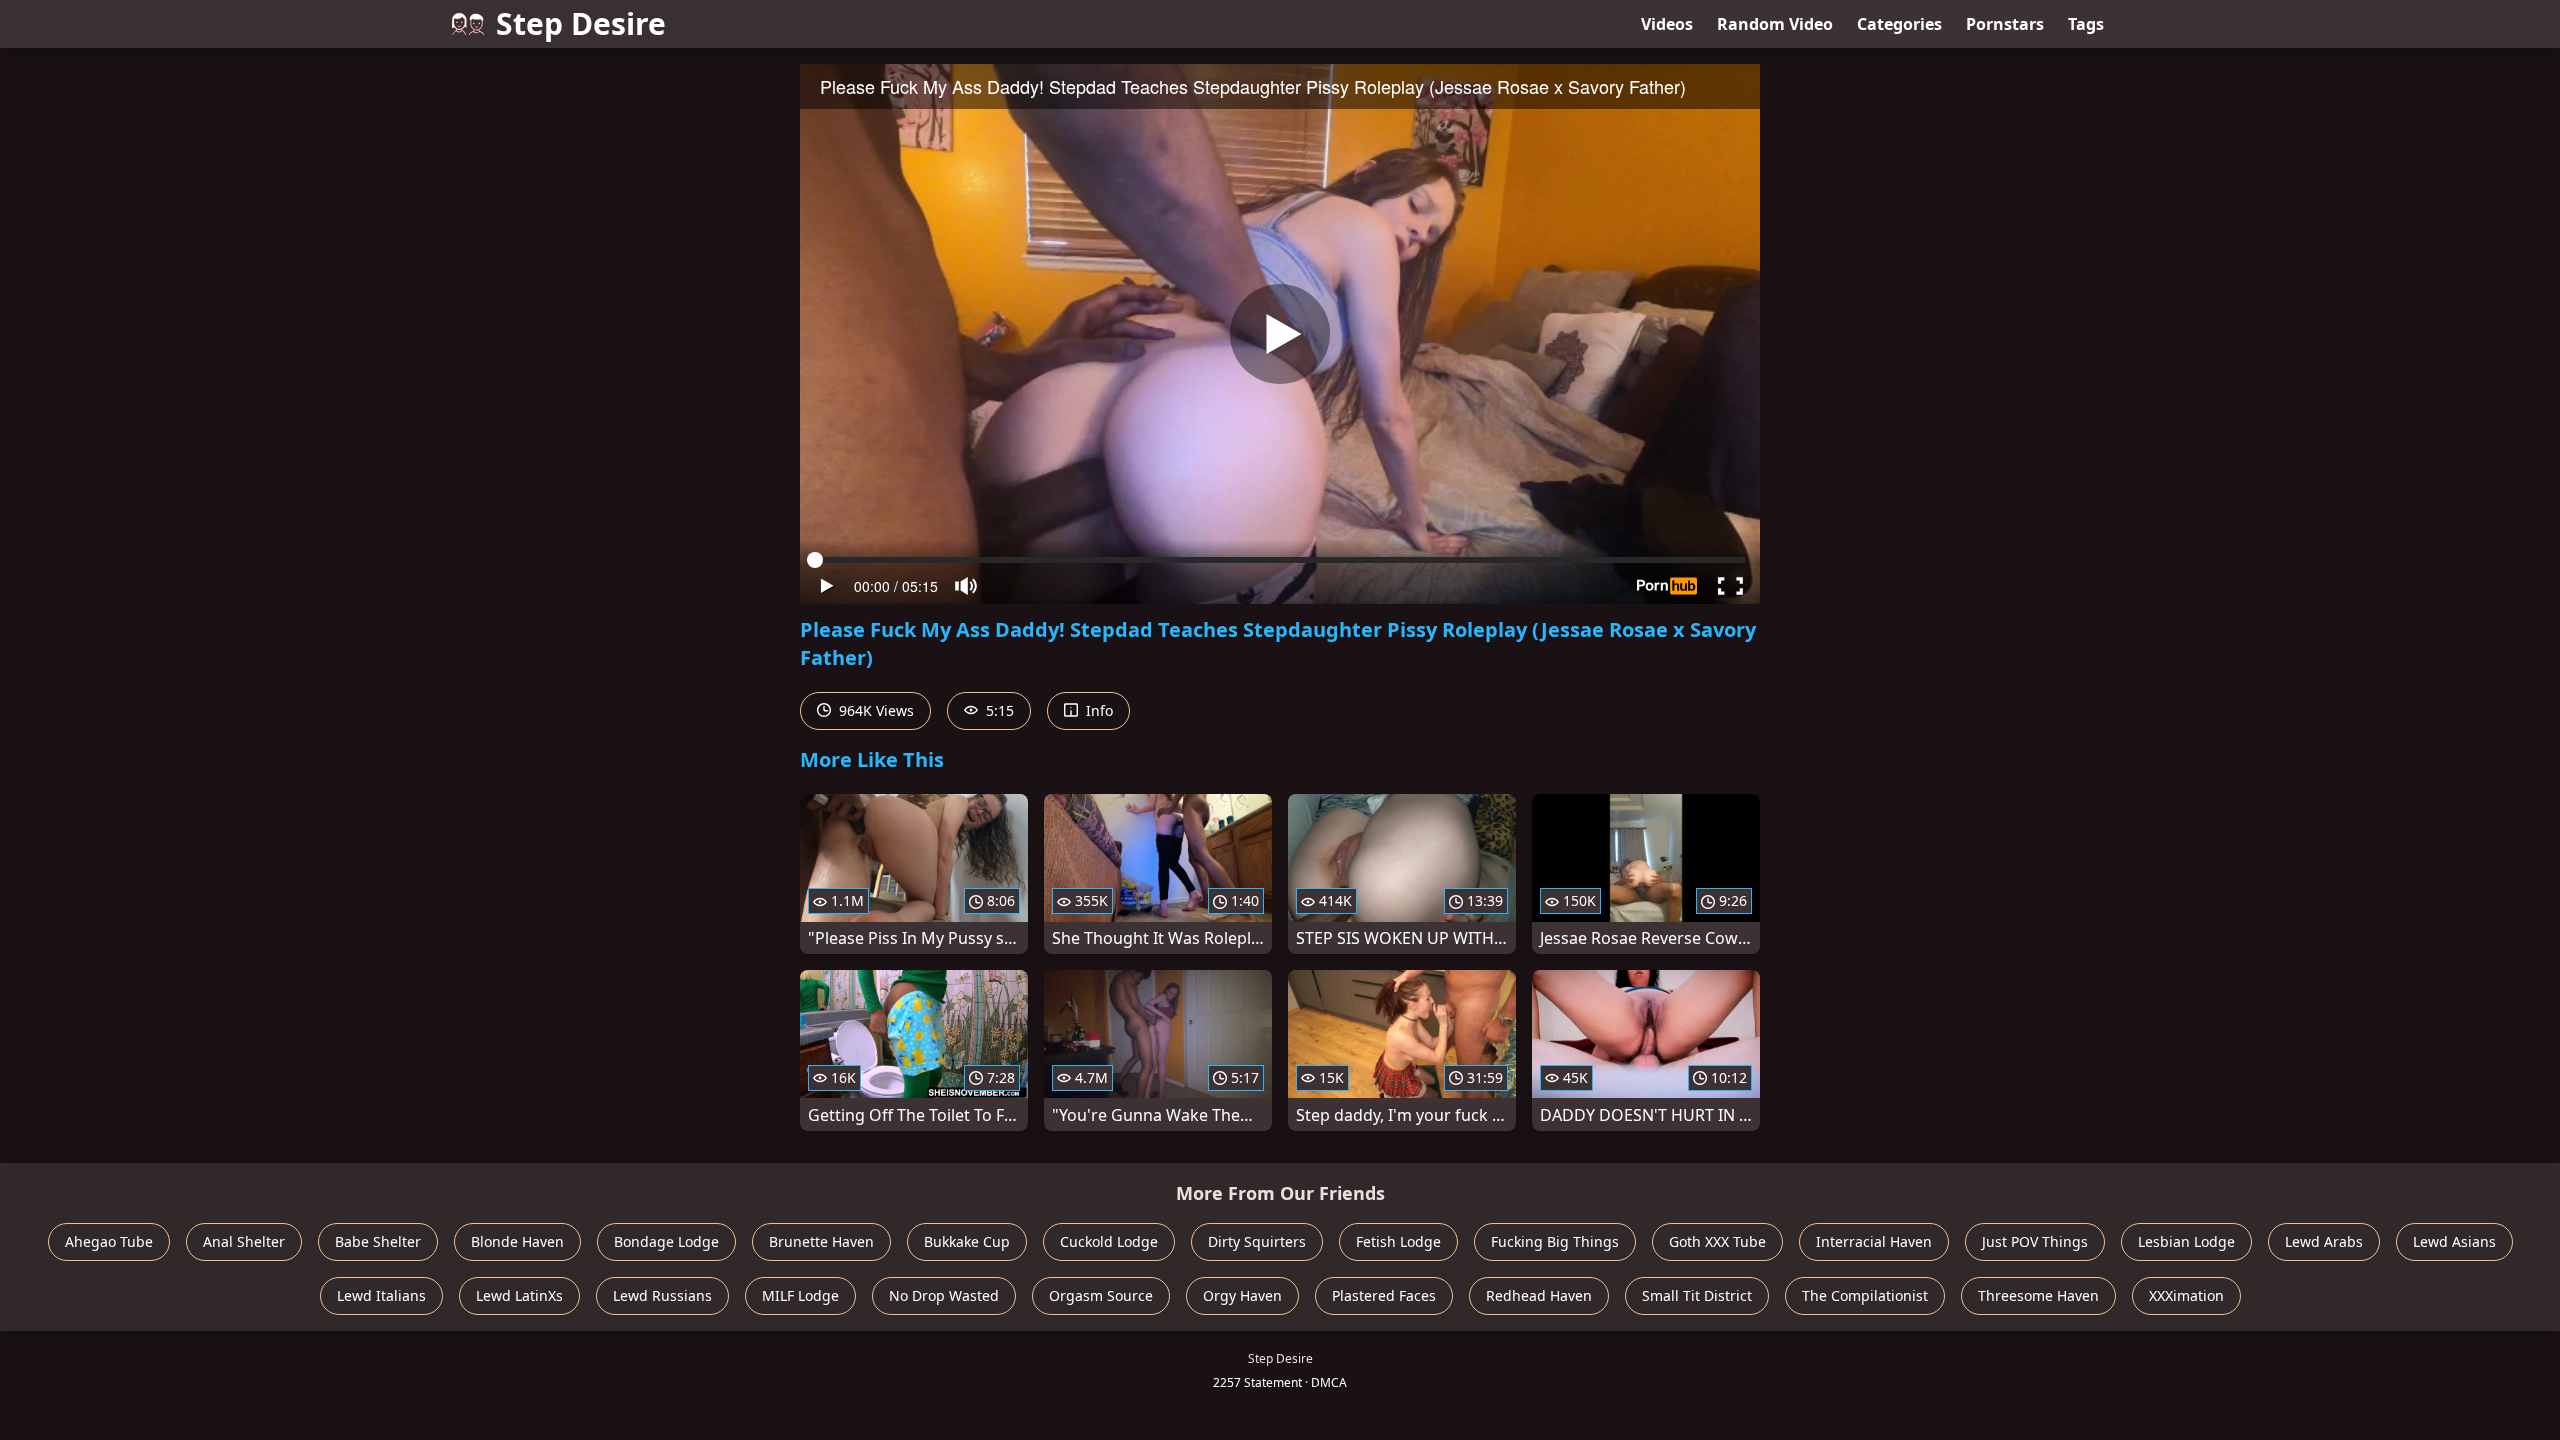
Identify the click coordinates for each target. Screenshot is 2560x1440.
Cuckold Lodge (1109, 1241)
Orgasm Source (1101, 1295)
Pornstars (2005, 24)
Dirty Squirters (1257, 1241)
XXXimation (2186, 1295)
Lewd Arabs (2324, 1241)
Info (1097, 710)
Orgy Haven (1242, 1295)
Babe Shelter (378, 1241)
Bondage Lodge (666, 1241)
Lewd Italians (381, 1295)
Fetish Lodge (1398, 1241)
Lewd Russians (662, 1295)
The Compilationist (1865, 1295)
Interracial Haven (1874, 1241)
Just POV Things (2035, 1241)
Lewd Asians (2454, 1241)
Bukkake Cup (967, 1241)
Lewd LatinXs (519, 1295)
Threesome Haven (2038, 1295)
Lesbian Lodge (2186, 1241)
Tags (2086, 24)
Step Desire (581, 23)
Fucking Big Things (1555, 1241)
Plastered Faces (1384, 1295)
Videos (1667, 24)
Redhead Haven (1539, 1295)
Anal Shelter (244, 1241)
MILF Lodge (800, 1295)
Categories (1899, 24)
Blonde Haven (517, 1241)
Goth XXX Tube (1717, 1241)
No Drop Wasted (944, 1295)
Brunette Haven (821, 1241)
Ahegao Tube (109, 1241)
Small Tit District (1697, 1295)
